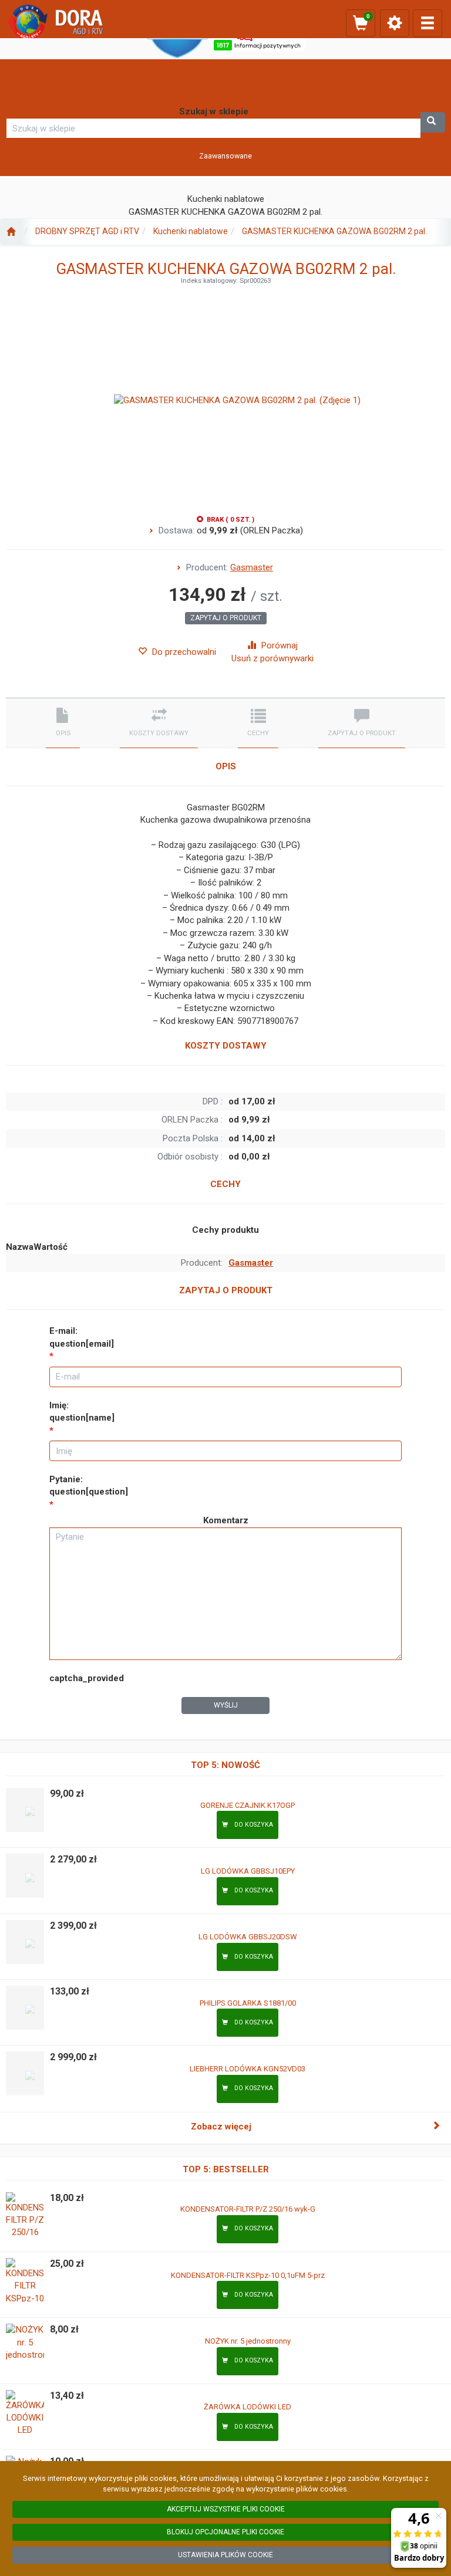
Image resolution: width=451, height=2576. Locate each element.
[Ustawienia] (395, 23)
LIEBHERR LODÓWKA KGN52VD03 (248, 2069)
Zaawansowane (225, 156)
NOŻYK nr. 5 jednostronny (248, 2341)
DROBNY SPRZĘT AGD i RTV (87, 231)
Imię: (82, 1412)
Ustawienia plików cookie (225, 2555)
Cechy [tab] (258, 733)
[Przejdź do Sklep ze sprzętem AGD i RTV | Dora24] (11, 232)
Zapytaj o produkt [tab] (362, 733)
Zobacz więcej (221, 2127)
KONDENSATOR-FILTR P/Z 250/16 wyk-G (248, 2209)
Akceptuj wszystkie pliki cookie (226, 2509)
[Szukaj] (433, 122)
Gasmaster (252, 567)
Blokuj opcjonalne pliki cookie (225, 2532)
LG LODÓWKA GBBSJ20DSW (248, 1937)
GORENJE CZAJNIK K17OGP (248, 1805)
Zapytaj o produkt (226, 618)
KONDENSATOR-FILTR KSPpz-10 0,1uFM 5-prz (248, 2275)
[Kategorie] (428, 23)
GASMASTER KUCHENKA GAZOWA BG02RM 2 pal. (334, 231)
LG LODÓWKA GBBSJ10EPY (248, 1871)
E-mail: (82, 1337)
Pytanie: (89, 1485)
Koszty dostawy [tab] (159, 733)
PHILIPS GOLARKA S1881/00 (248, 2003)
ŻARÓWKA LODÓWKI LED (248, 2407)
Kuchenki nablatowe (191, 231)
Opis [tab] (63, 733)
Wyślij (226, 1705)
